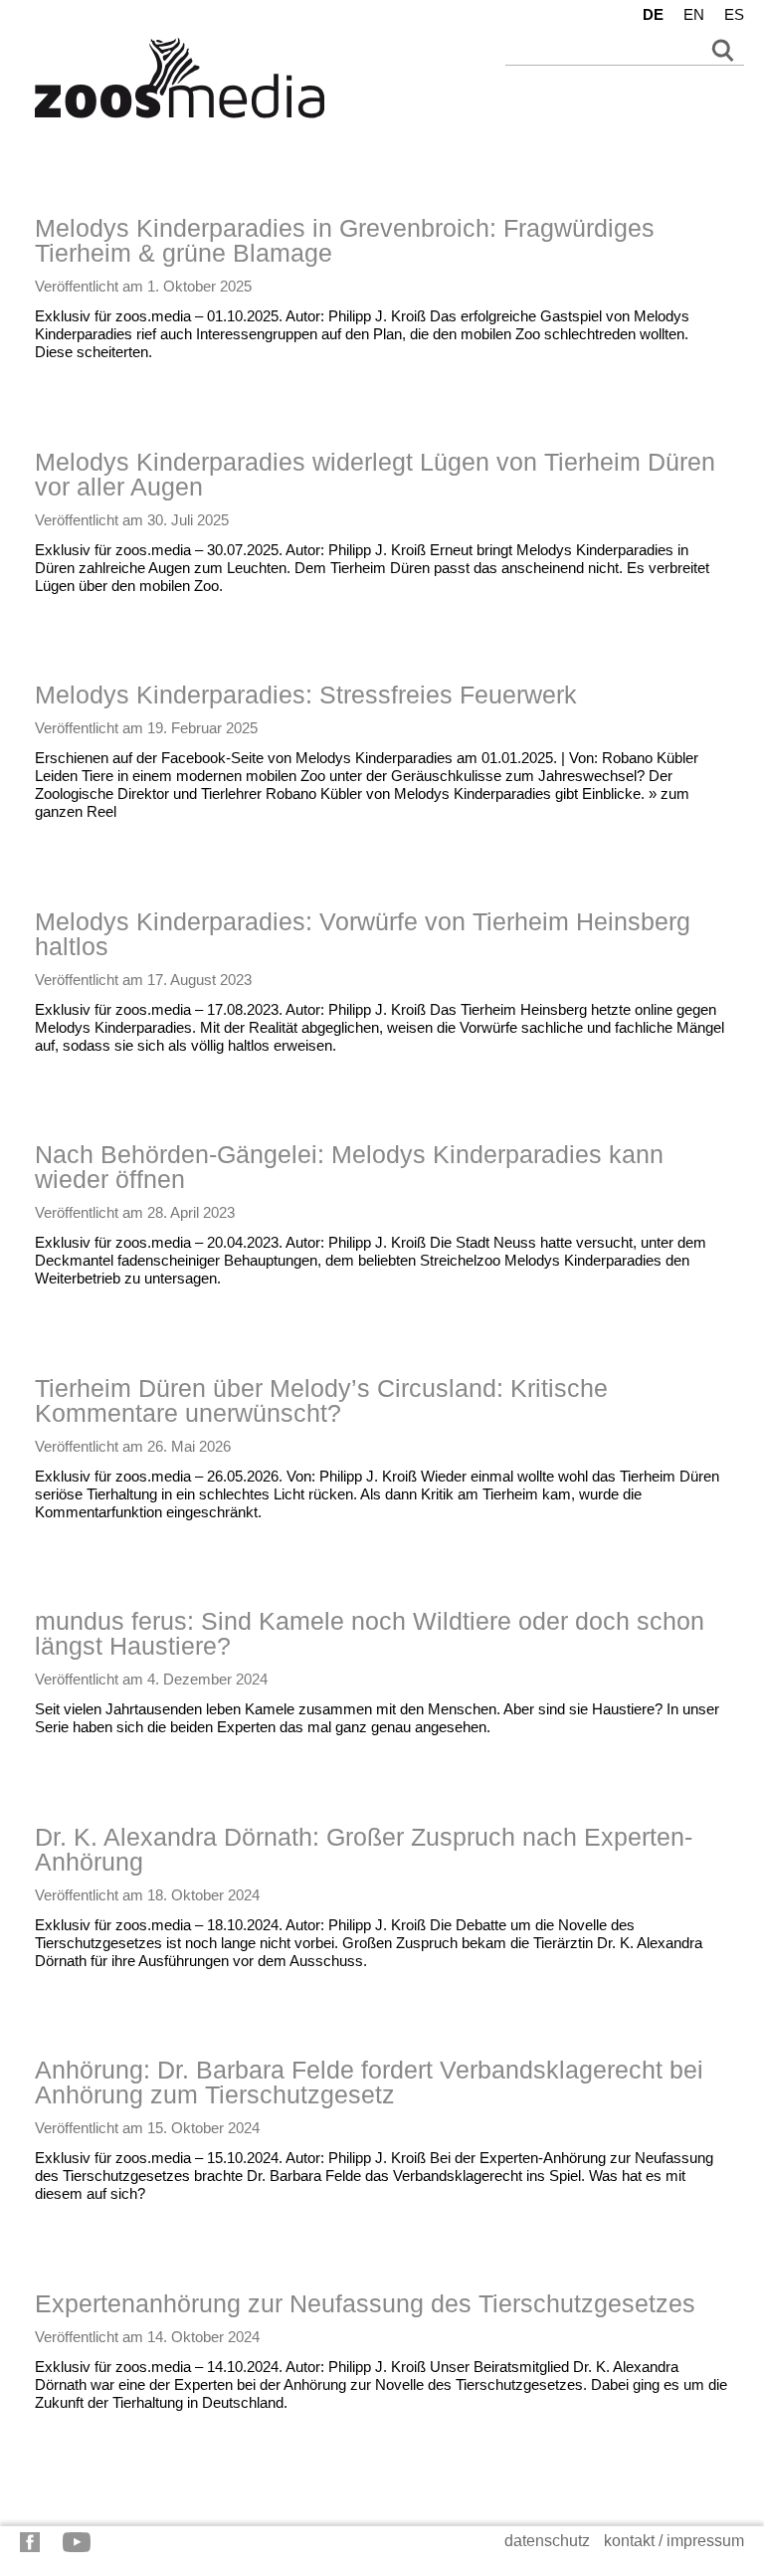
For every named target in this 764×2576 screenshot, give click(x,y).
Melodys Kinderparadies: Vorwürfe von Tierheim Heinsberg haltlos (363, 934)
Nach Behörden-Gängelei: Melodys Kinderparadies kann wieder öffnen (349, 1167)
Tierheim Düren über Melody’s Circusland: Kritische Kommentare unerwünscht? (321, 1400)
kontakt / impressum (674, 2541)
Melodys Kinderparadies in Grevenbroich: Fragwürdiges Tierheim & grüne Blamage (345, 240)
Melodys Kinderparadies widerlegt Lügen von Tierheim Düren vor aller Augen (375, 474)
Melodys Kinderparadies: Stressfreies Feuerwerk (306, 694)
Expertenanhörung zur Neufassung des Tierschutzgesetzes (365, 2303)
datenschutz (547, 2541)
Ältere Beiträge (68, 2487)
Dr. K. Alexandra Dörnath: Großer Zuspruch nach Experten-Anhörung (364, 1849)
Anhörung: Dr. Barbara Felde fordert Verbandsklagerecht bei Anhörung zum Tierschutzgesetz (369, 2082)
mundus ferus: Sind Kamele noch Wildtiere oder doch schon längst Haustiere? (370, 1633)
